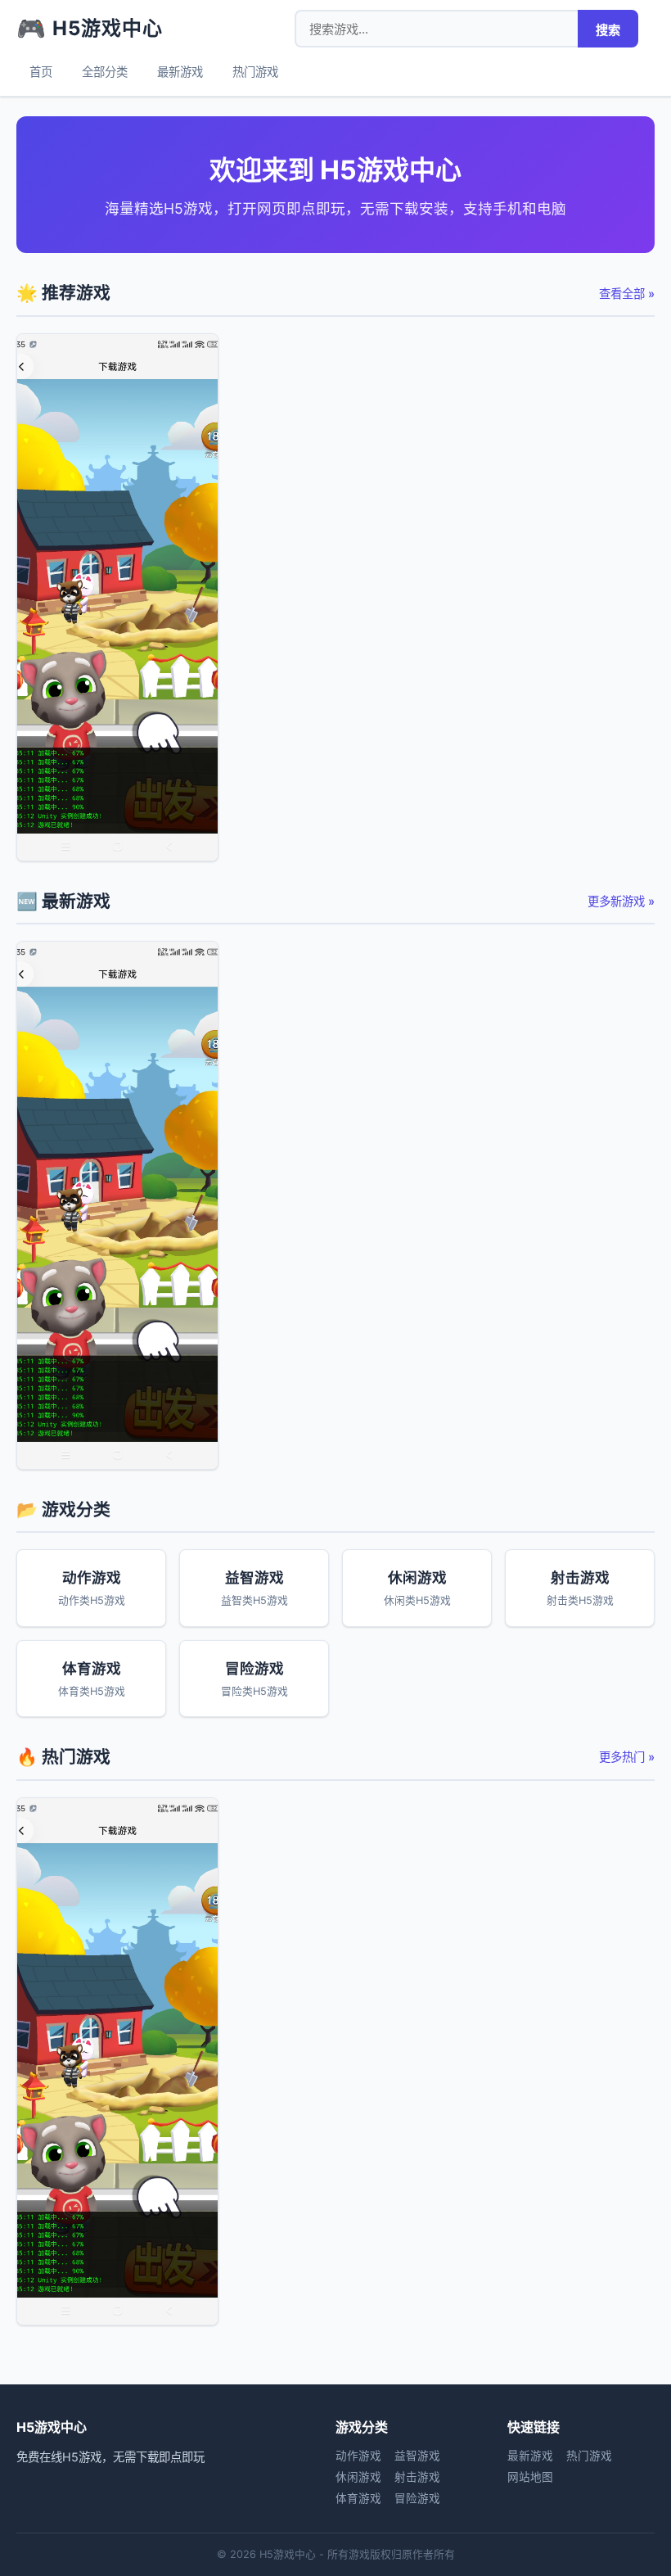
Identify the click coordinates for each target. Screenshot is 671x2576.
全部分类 (105, 72)
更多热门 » (627, 1757)
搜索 (608, 30)
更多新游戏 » (621, 901)
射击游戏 (417, 2477)
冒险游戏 (417, 2498)
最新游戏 (180, 72)
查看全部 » (627, 294)
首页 (41, 72)
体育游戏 (358, 2498)
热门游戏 (255, 72)
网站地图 (530, 2477)
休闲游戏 (358, 2477)
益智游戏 (417, 2456)
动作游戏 (358, 2456)
